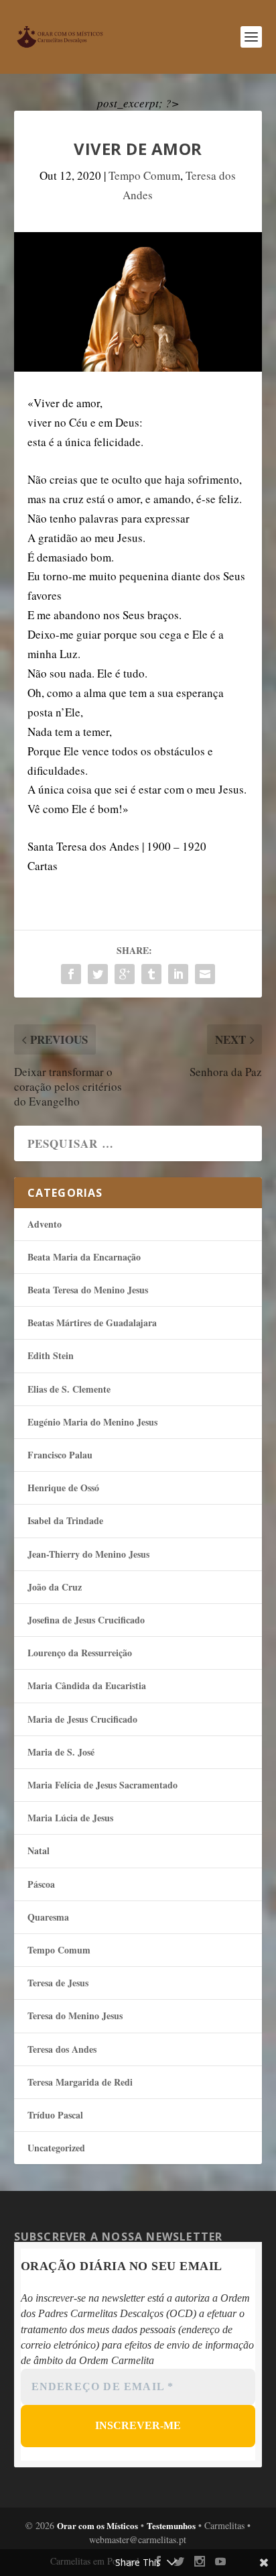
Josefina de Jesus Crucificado (86, 1620)
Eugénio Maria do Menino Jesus (92, 1422)
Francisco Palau (60, 1455)
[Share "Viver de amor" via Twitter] (98, 974)
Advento (45, 1224)
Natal (39, 1850)
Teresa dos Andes (62, 2049)
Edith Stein (51, 1355)
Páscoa (41, 1884)
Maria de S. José (61, 1752)
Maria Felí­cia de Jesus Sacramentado (102, 1785)
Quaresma (48, 1917)
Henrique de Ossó (63, 1488)
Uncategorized (56, 2148)
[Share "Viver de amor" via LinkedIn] (178, 974)
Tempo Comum (144, 175)
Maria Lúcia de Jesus (70, 1818)
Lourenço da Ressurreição (80, 1653)
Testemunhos (171, 2525)
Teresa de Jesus (58, 1983)
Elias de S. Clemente (69, 1389)
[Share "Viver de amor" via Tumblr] (151, 974)
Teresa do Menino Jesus (75, 2016)
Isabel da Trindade (65, 1520)
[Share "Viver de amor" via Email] (205, 974)
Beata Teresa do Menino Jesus (88, 1290)
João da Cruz (55, 1587)
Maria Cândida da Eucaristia (87, 1685)
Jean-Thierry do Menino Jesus (88, 1554)
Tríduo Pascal (55, 2115)
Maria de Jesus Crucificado (82, 1719)
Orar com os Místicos (97, 2525)
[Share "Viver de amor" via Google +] (125, 974)
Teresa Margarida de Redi (80, 2082)
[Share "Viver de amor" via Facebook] (71, 974)
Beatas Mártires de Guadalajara (92, 1323)
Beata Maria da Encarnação (84, 1257)
